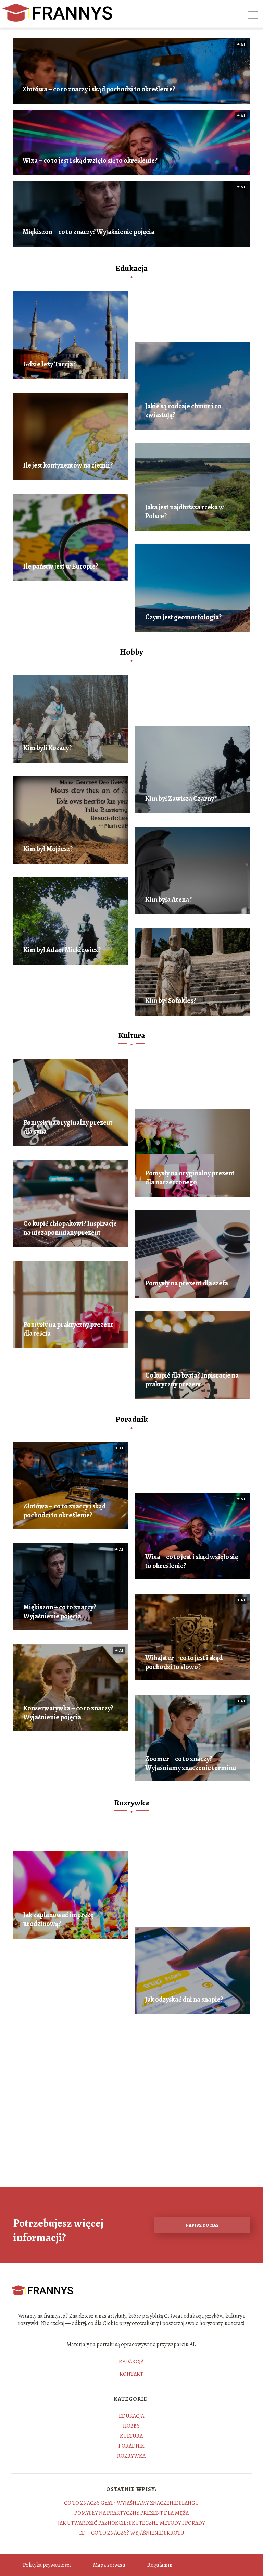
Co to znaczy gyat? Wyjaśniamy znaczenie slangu (131, 2503)
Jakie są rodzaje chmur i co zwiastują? (183, 411)
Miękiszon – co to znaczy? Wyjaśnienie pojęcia (89, 232)
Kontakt (131, 2374)
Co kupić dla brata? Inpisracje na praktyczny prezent (192, 1380)
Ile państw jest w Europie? (61, 567)
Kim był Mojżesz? (48, 849)
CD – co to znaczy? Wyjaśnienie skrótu (131, 2533)
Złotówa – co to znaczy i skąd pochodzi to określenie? (99, 89)
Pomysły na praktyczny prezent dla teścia (68, 1329)
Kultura (132, 1035)
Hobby (131, 652)
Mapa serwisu (109, 2565)
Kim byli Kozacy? (47, 748)
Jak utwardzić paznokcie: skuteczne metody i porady (131, 2523)
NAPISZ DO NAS (202, 2225)
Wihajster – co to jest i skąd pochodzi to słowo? (184, 1663)
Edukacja (131, 268)
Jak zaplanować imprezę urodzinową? (58, 1919)
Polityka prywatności (47, 2565)
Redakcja (131, 2362)
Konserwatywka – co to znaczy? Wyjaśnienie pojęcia (68, 1713)
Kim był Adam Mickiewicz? (62, 950)
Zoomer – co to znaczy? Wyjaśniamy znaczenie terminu (191, 1764)
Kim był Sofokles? (171, 1001)
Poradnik (132, 1419)
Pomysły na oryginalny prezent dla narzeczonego (190, 1178)
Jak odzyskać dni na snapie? (184, 2000)
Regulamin (160, 2565)
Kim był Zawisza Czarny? (181, 799)
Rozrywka (132, 1803)
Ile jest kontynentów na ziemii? (68, 465)
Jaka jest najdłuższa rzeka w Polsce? (185, 512)
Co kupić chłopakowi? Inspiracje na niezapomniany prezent (70, 1228)
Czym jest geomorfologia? (183, 617)
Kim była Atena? (168, 900)
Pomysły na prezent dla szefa (187, 1283)
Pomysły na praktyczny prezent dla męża (131, 2513)
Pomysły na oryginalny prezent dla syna (68, 1127)
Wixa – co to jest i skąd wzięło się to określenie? (90, 161)
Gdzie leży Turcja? (49, 364)
